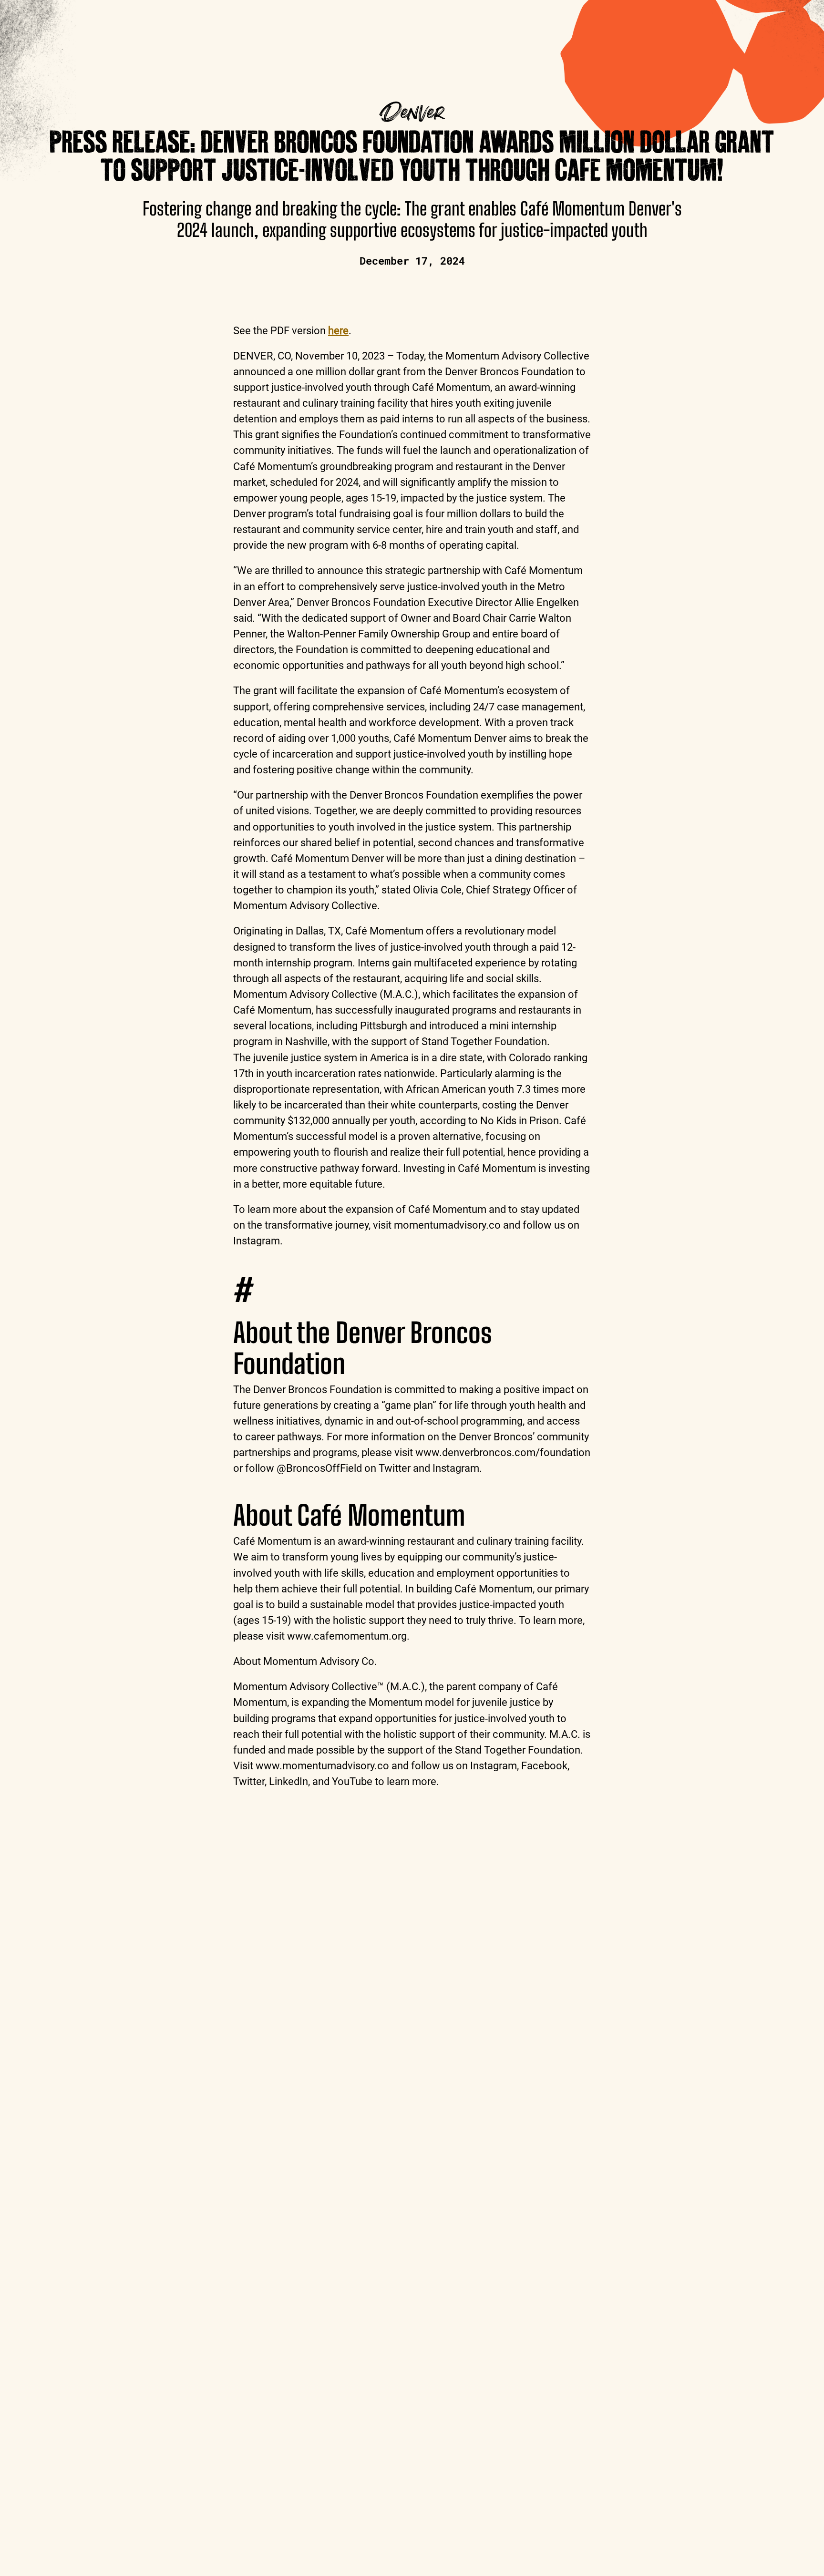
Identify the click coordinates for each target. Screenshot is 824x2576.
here (338, 330)
